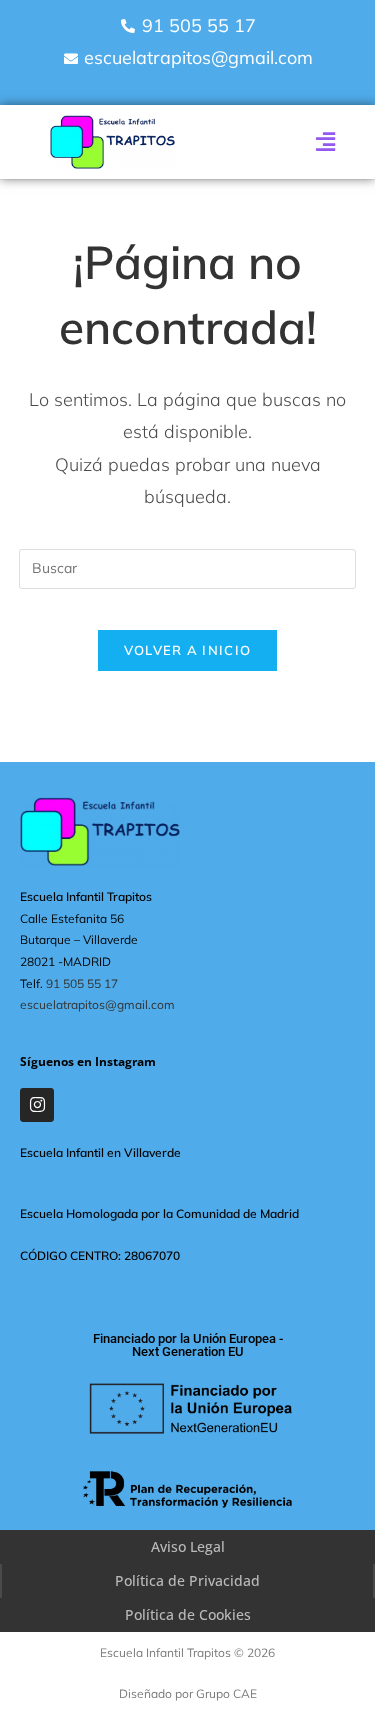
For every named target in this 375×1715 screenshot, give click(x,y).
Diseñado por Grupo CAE (188, 1693)
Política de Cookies (188, 1614)
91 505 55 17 (82, 983)
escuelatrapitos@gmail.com (97, 1004)
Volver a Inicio (188, 650)
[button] (325, 142)
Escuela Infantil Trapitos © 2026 (187, 1652)
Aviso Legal (188, 1546)
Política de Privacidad (187, 1580)
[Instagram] (37, 1105)
